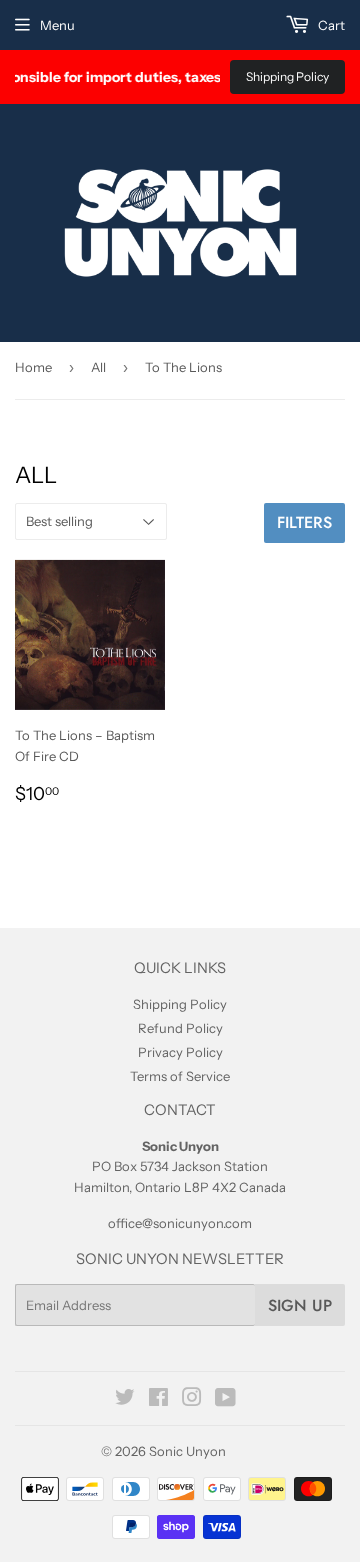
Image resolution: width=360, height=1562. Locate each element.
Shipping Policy (287, 76)
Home (33, 367)
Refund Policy (180, 1028)
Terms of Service (180, 1076)
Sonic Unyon (187, 1451)
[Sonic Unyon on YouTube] (225, 1400)
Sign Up (300, 1305)
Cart (330, 25)
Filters (304, 522)
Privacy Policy (180, 1052)
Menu (57, 25)
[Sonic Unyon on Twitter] (125, 1400)
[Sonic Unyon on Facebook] (158, 1400)
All (98, 367)
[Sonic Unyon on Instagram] (192, 1400)
